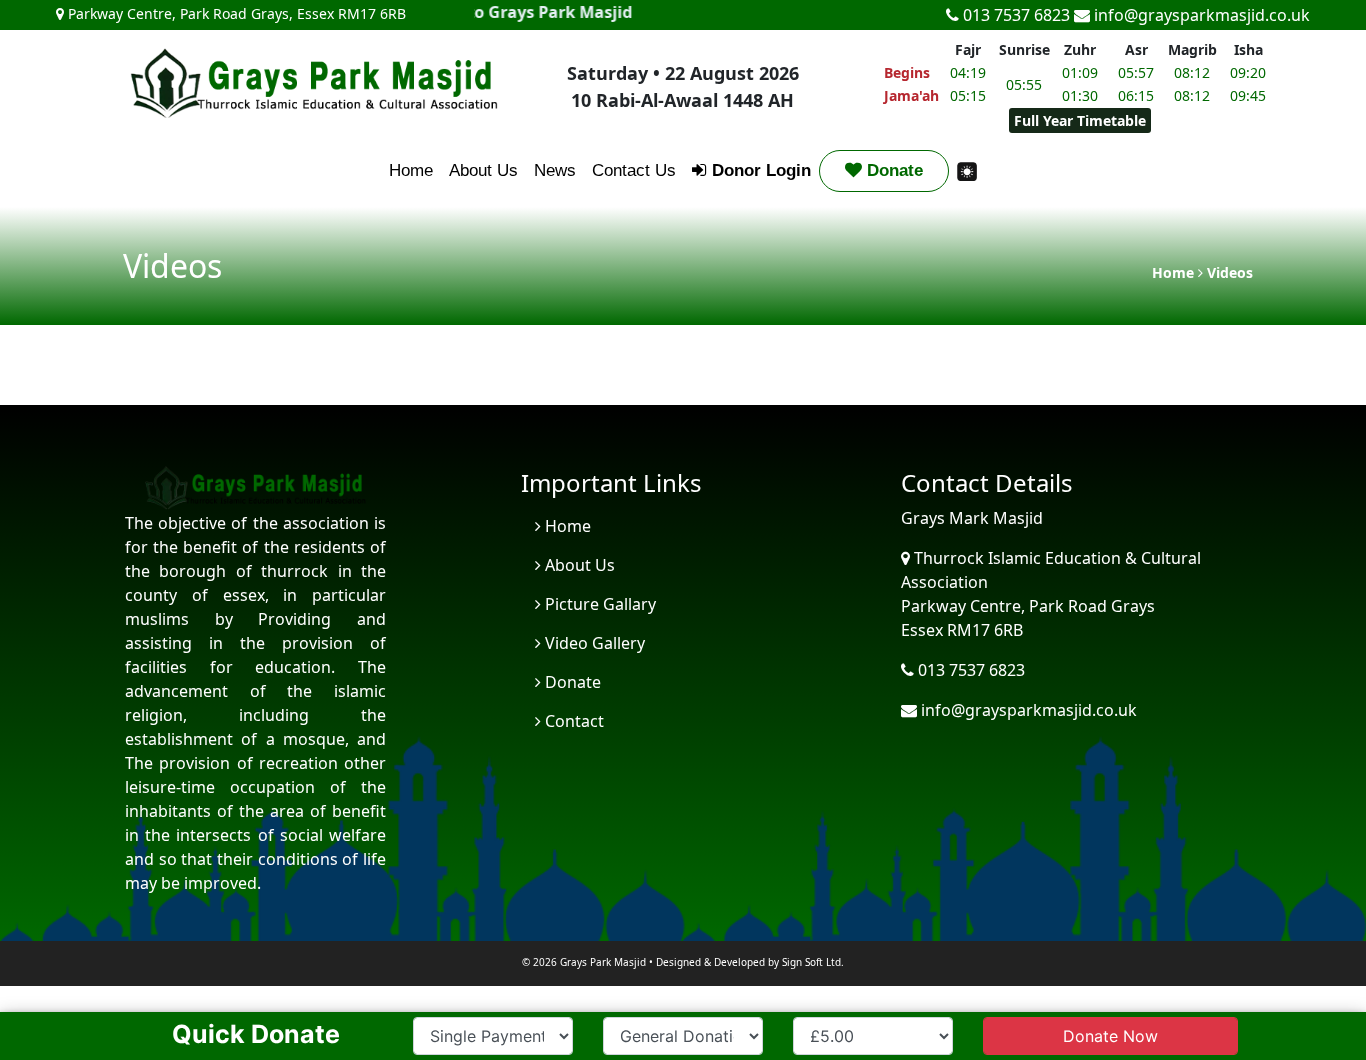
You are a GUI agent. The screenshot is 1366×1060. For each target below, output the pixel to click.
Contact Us (634, 170)
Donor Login (759, 170)
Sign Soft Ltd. (813, 962)
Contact (572, 721)
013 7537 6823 (1014, 15)
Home (411, 170)
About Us (483, 170)
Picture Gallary (598, 604)
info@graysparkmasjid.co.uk (1200, 15)
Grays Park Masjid (603, 962)
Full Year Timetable (1080, 120)
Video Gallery (593, 643)
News (555, 170)
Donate (892, 170)
